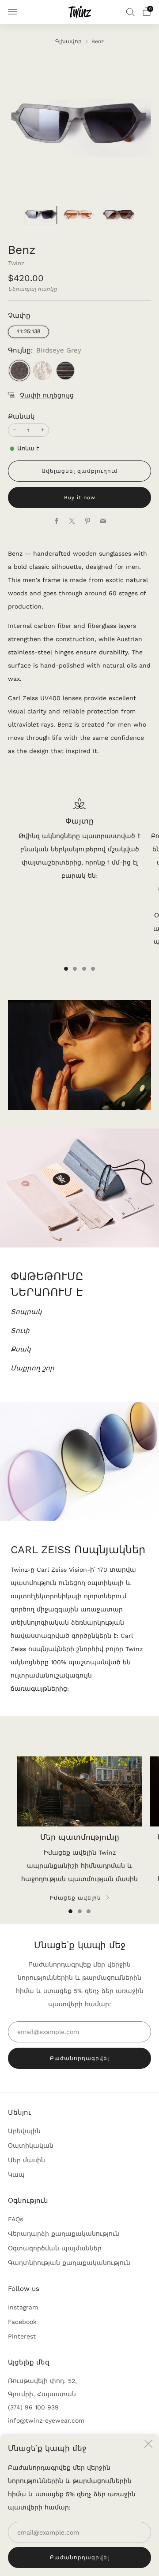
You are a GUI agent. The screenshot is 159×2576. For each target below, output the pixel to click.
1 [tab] (66, 969)
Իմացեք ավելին (76, 1898)
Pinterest (22, 2336)
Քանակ (21, 416)
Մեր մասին (26, 2160)
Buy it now (80, 497)
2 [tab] (75, 969)
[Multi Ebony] (65, 371)
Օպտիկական (31, 2145)
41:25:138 (28, 331)
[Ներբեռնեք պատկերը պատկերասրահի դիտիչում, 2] (80, 215)
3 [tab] (84, 969)
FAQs (15, 2219)
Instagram (23, 2307)
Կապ (16, 2175)
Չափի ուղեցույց (47, 395)
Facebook (22, 2322)
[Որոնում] (131, 12)
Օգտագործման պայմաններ (55, 2248)
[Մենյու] (12, 12)
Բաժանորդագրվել (79, 2557)
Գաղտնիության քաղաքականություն (69, 2263)
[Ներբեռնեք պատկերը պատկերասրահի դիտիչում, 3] (119, 215)
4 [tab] (93, 969)
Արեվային (24, 2131)
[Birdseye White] (42, 371)
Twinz (16, 263)
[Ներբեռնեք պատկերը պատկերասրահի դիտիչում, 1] (40, 215)
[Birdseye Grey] (19, 371)
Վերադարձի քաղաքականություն (64, 2234)
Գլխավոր (68, 41)
